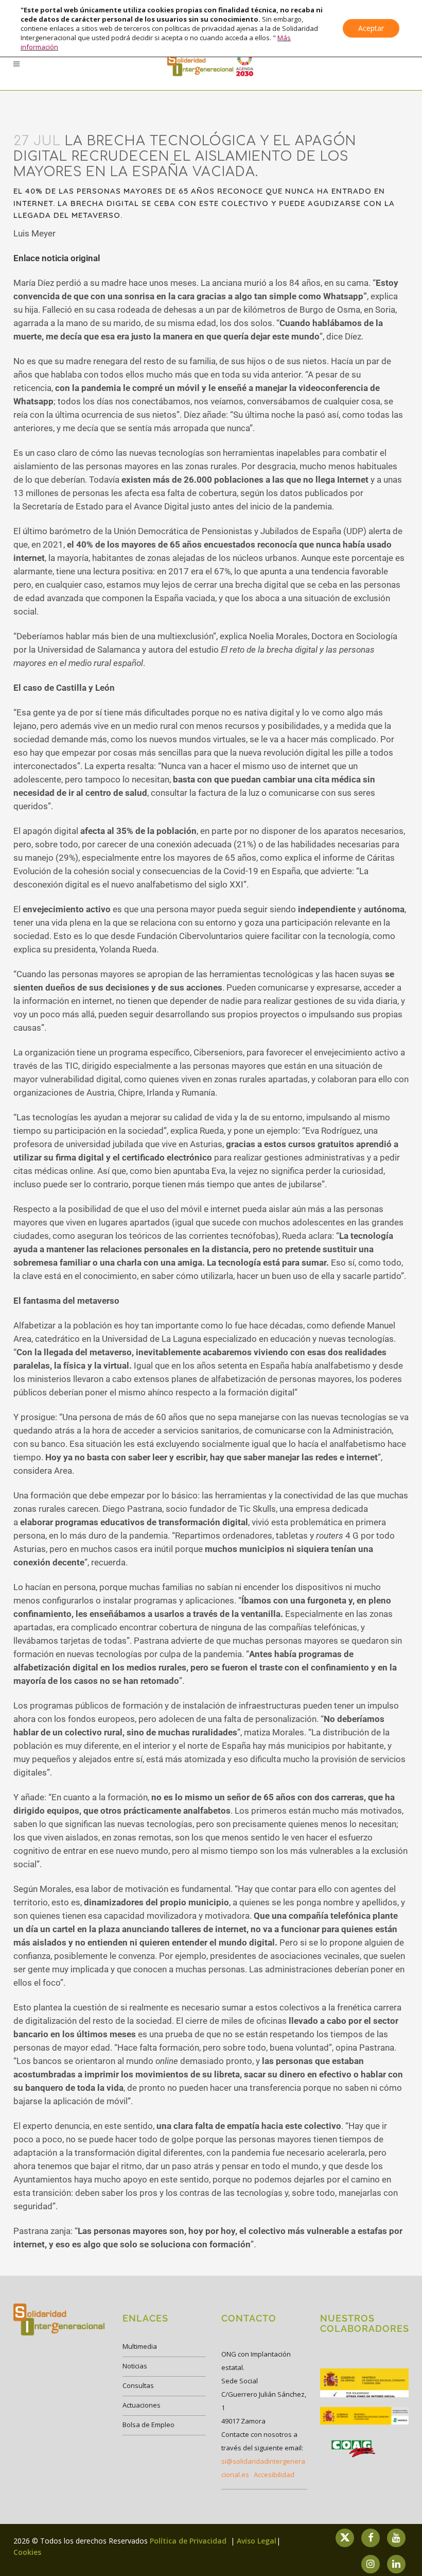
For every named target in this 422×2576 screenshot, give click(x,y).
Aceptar (371, 28)
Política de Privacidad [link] (189, 2541)
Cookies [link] (27, 2552)
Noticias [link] (135, 2366)
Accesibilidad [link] (274, 2475)
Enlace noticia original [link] (57, 258)
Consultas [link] (138, 2385)
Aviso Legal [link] (257, 2541)
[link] (211, 64)
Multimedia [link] (140, 2346)
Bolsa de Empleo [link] (148, 2425)
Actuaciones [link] (142, 2405)
